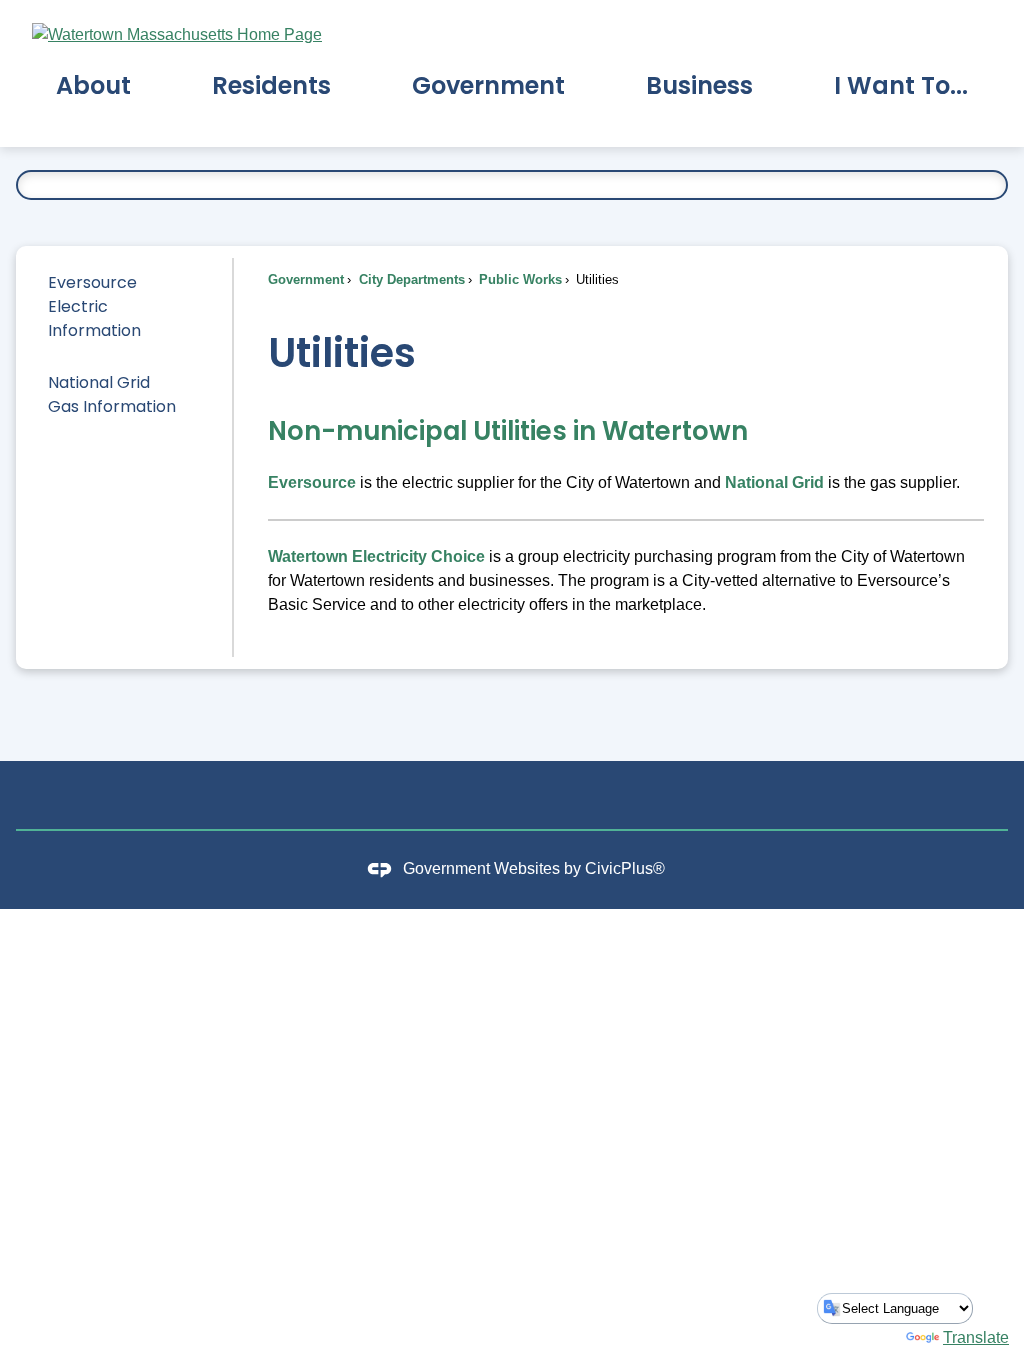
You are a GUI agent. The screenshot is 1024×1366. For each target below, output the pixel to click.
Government (306, 279)
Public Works (518, 279)
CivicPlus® (625, 868)
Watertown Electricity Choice (376, 556)
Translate (976, 1337)
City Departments (410, 279)
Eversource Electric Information (94, 306)
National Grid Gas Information (112, 394)
